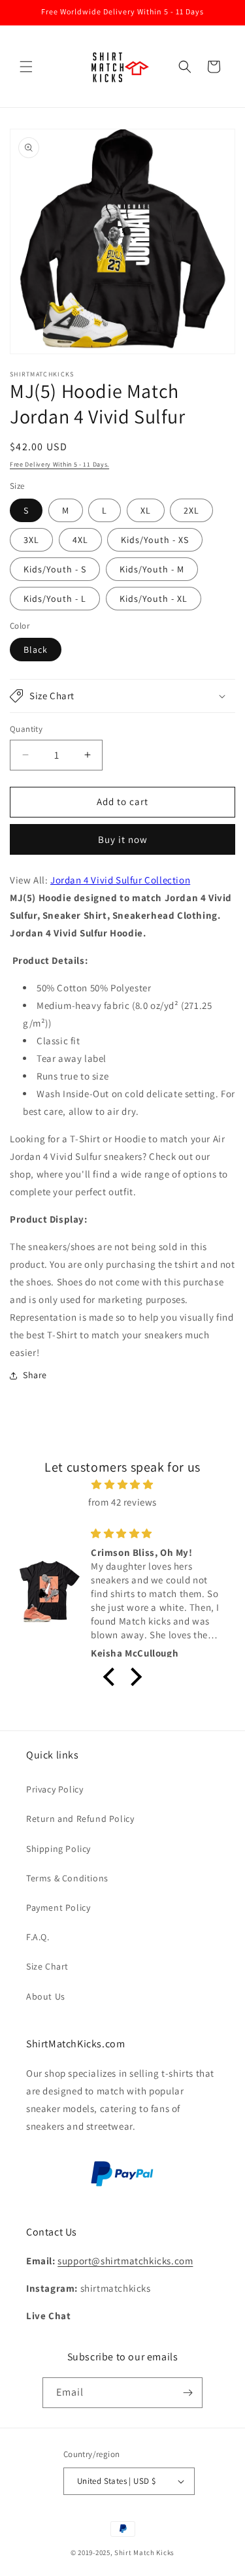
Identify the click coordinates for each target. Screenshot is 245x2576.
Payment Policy (58, 1907)
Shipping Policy (58, 1849)
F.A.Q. (38, 1937)
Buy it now (123, 839)
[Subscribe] (188, 2393)
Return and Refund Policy (80, 1819)
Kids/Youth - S (55, 569)
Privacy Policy (55, 1789)
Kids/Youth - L (55, 599)
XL (146, 510)
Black (36, 650)
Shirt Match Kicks (144, 2552)
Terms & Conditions (67, 1878)
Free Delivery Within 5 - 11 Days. (59, 464)
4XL (80, 540)
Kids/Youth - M (152, 569)
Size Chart (47, 1966)
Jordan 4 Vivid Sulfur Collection (120, 880)
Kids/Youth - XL (154, 599)
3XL (31, 540)
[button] (26, 67)
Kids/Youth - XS (155, 540)
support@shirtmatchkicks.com (125, 2261)
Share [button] (35, 1375)
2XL (191, 510)
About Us (46, 1996)
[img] (122, 1484)
